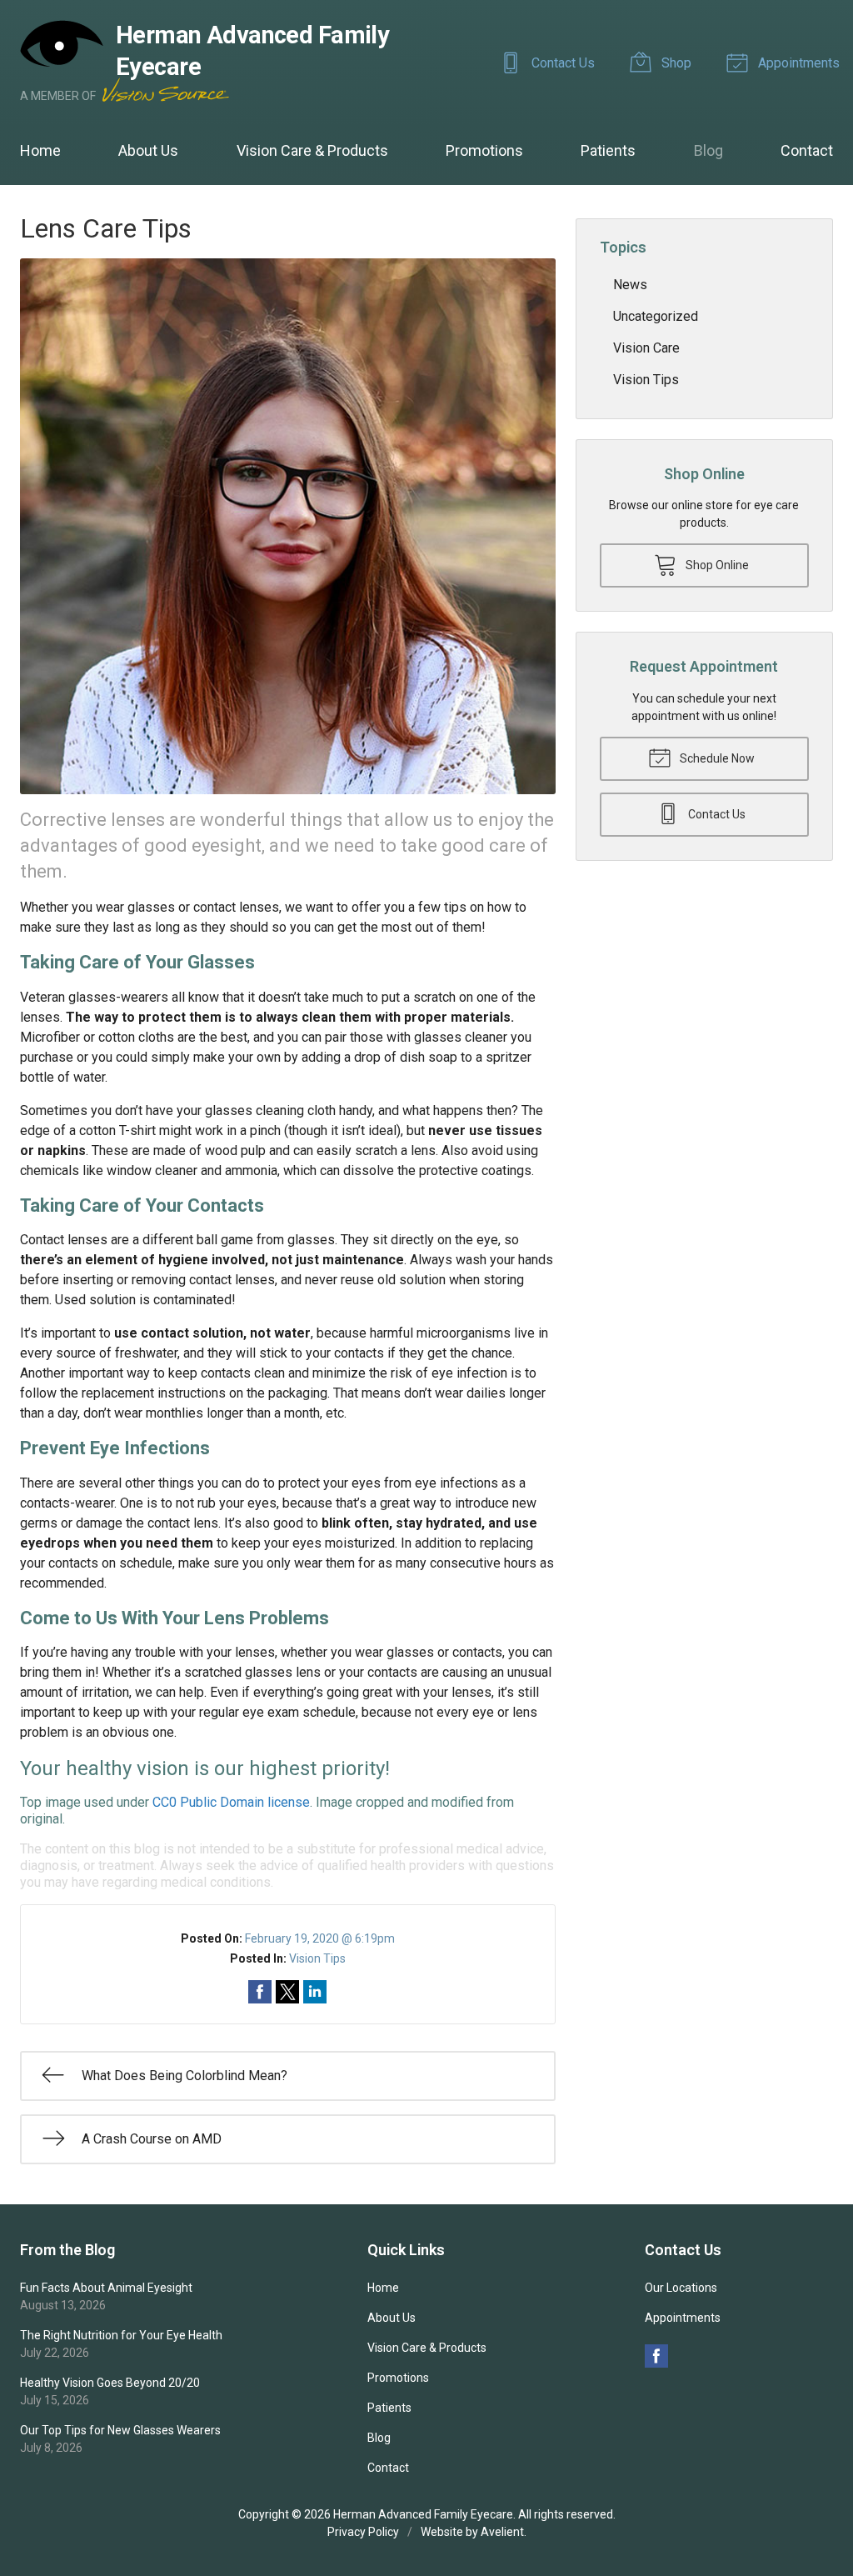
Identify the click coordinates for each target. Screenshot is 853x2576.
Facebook (656, 2356)
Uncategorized (656, 316)
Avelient (502, 2532)
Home (40, 150)
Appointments (797, 63)
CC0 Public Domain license (231, 1802)
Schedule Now (716, 758)
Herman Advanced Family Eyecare (423, 2514)
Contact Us (561, 63)
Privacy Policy (363, 2532)
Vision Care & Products (312, 150)
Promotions (484, 150)
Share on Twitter (287, 1992)
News (630, 285)
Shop (675, 63)
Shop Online (716, 565)
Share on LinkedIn (315, 1992)
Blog (708, 150)
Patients (608, 150)
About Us (148, 150)
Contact (807, 150)
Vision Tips (317, 1958)
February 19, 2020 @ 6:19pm (320, 1938)
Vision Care (646, 348)
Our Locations (681, 2288)
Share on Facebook (260, 1992)
